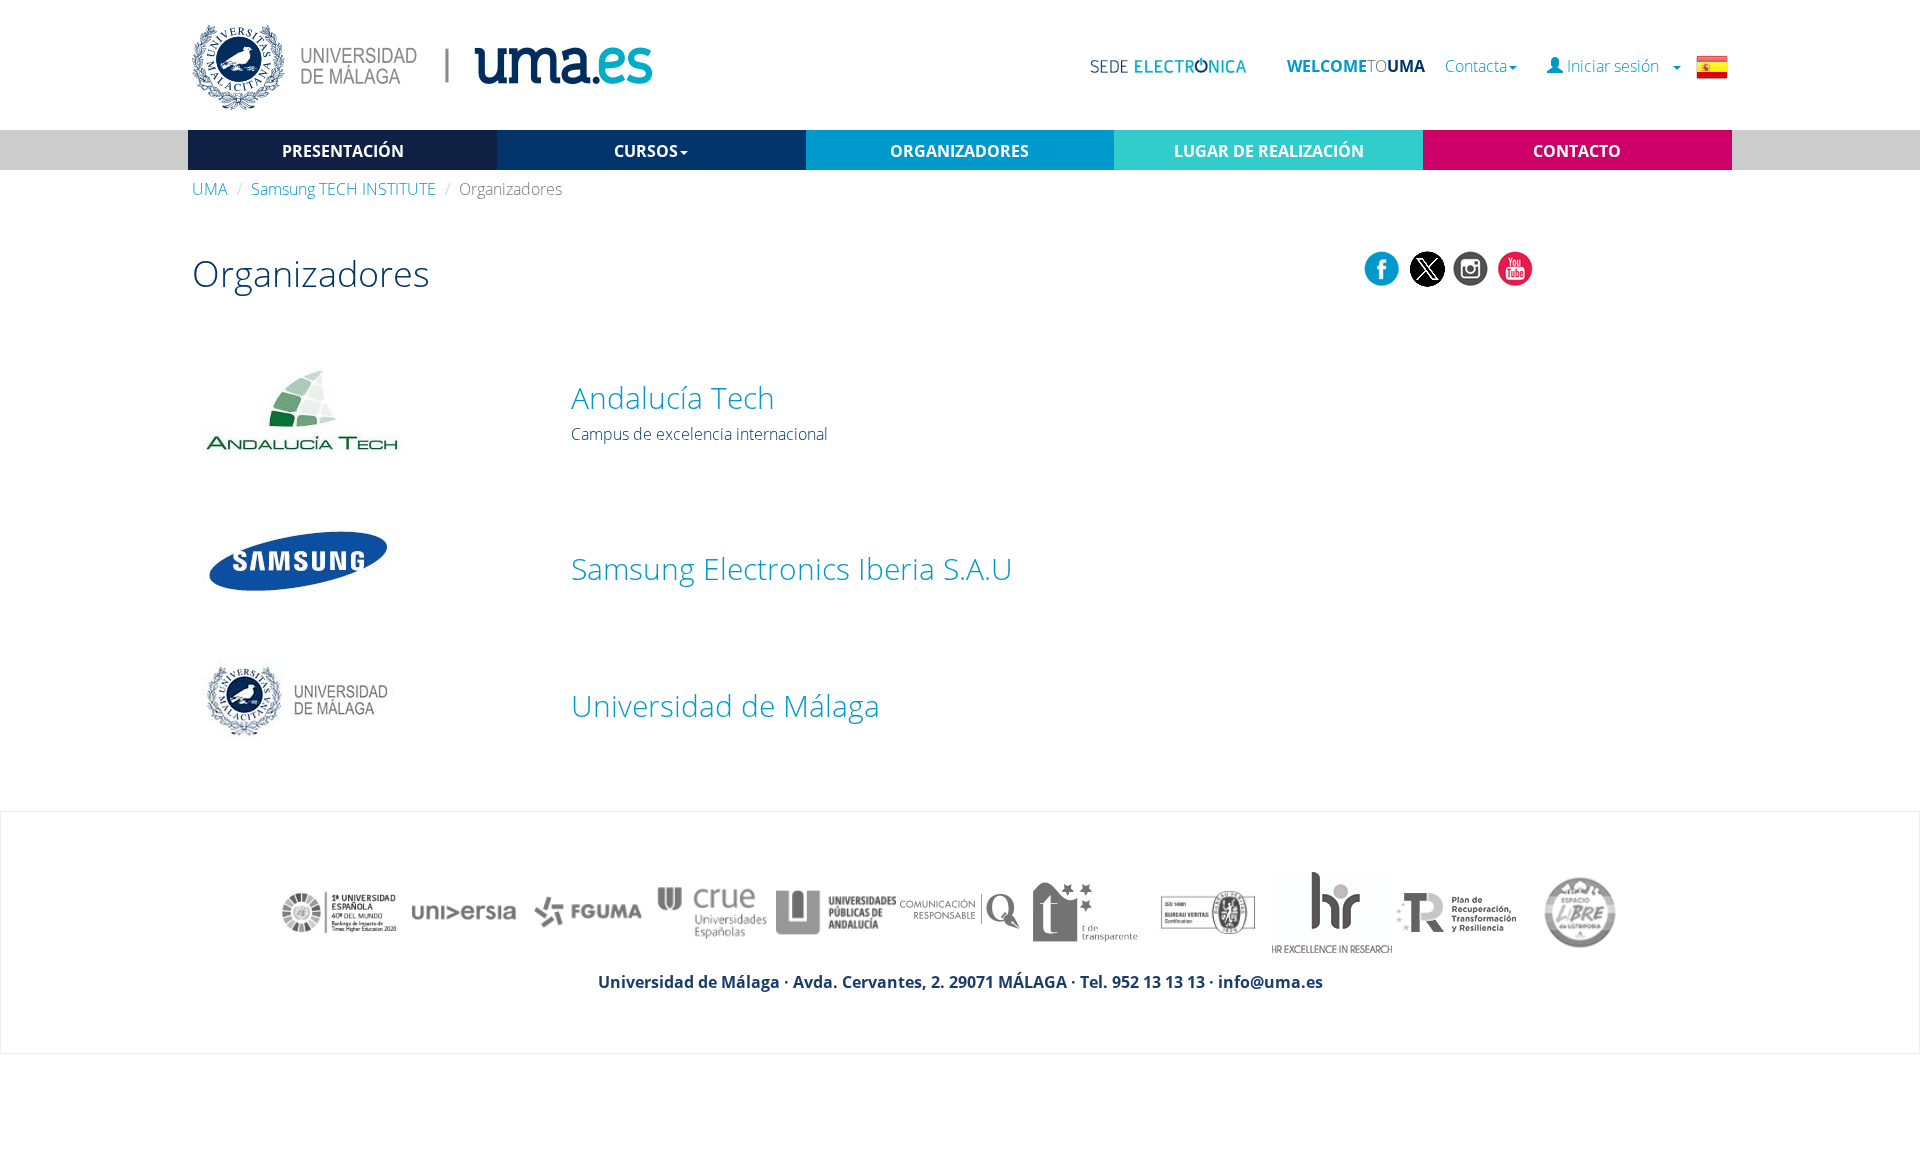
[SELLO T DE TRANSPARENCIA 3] (1084, 911)
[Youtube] (1515, 267)
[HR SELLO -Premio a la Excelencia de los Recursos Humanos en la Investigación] (1332, 911)
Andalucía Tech (673, 397)
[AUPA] (836, 911)
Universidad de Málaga (725, 705)
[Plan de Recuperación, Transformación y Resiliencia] (1456, 911)
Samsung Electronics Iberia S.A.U (792, 568)
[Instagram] (1471, 267)
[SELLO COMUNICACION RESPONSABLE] (960, 911)
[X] (1426, 267)
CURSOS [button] (646, 151)
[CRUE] (712, 911)
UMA (210, 189)
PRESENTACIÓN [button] (343, 151)
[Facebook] (1382, 267)
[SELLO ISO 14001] (1208, 911)
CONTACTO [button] (1577, 151)
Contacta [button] (1476, 66)
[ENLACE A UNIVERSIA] (464, 911)
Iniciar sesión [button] (1617, 66)
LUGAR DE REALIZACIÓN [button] (1269, 151)
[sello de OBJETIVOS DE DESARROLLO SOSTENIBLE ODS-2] (340, 911)
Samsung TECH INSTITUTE (343, 189)
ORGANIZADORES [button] (959, 151)
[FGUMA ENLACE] (588, 911)
